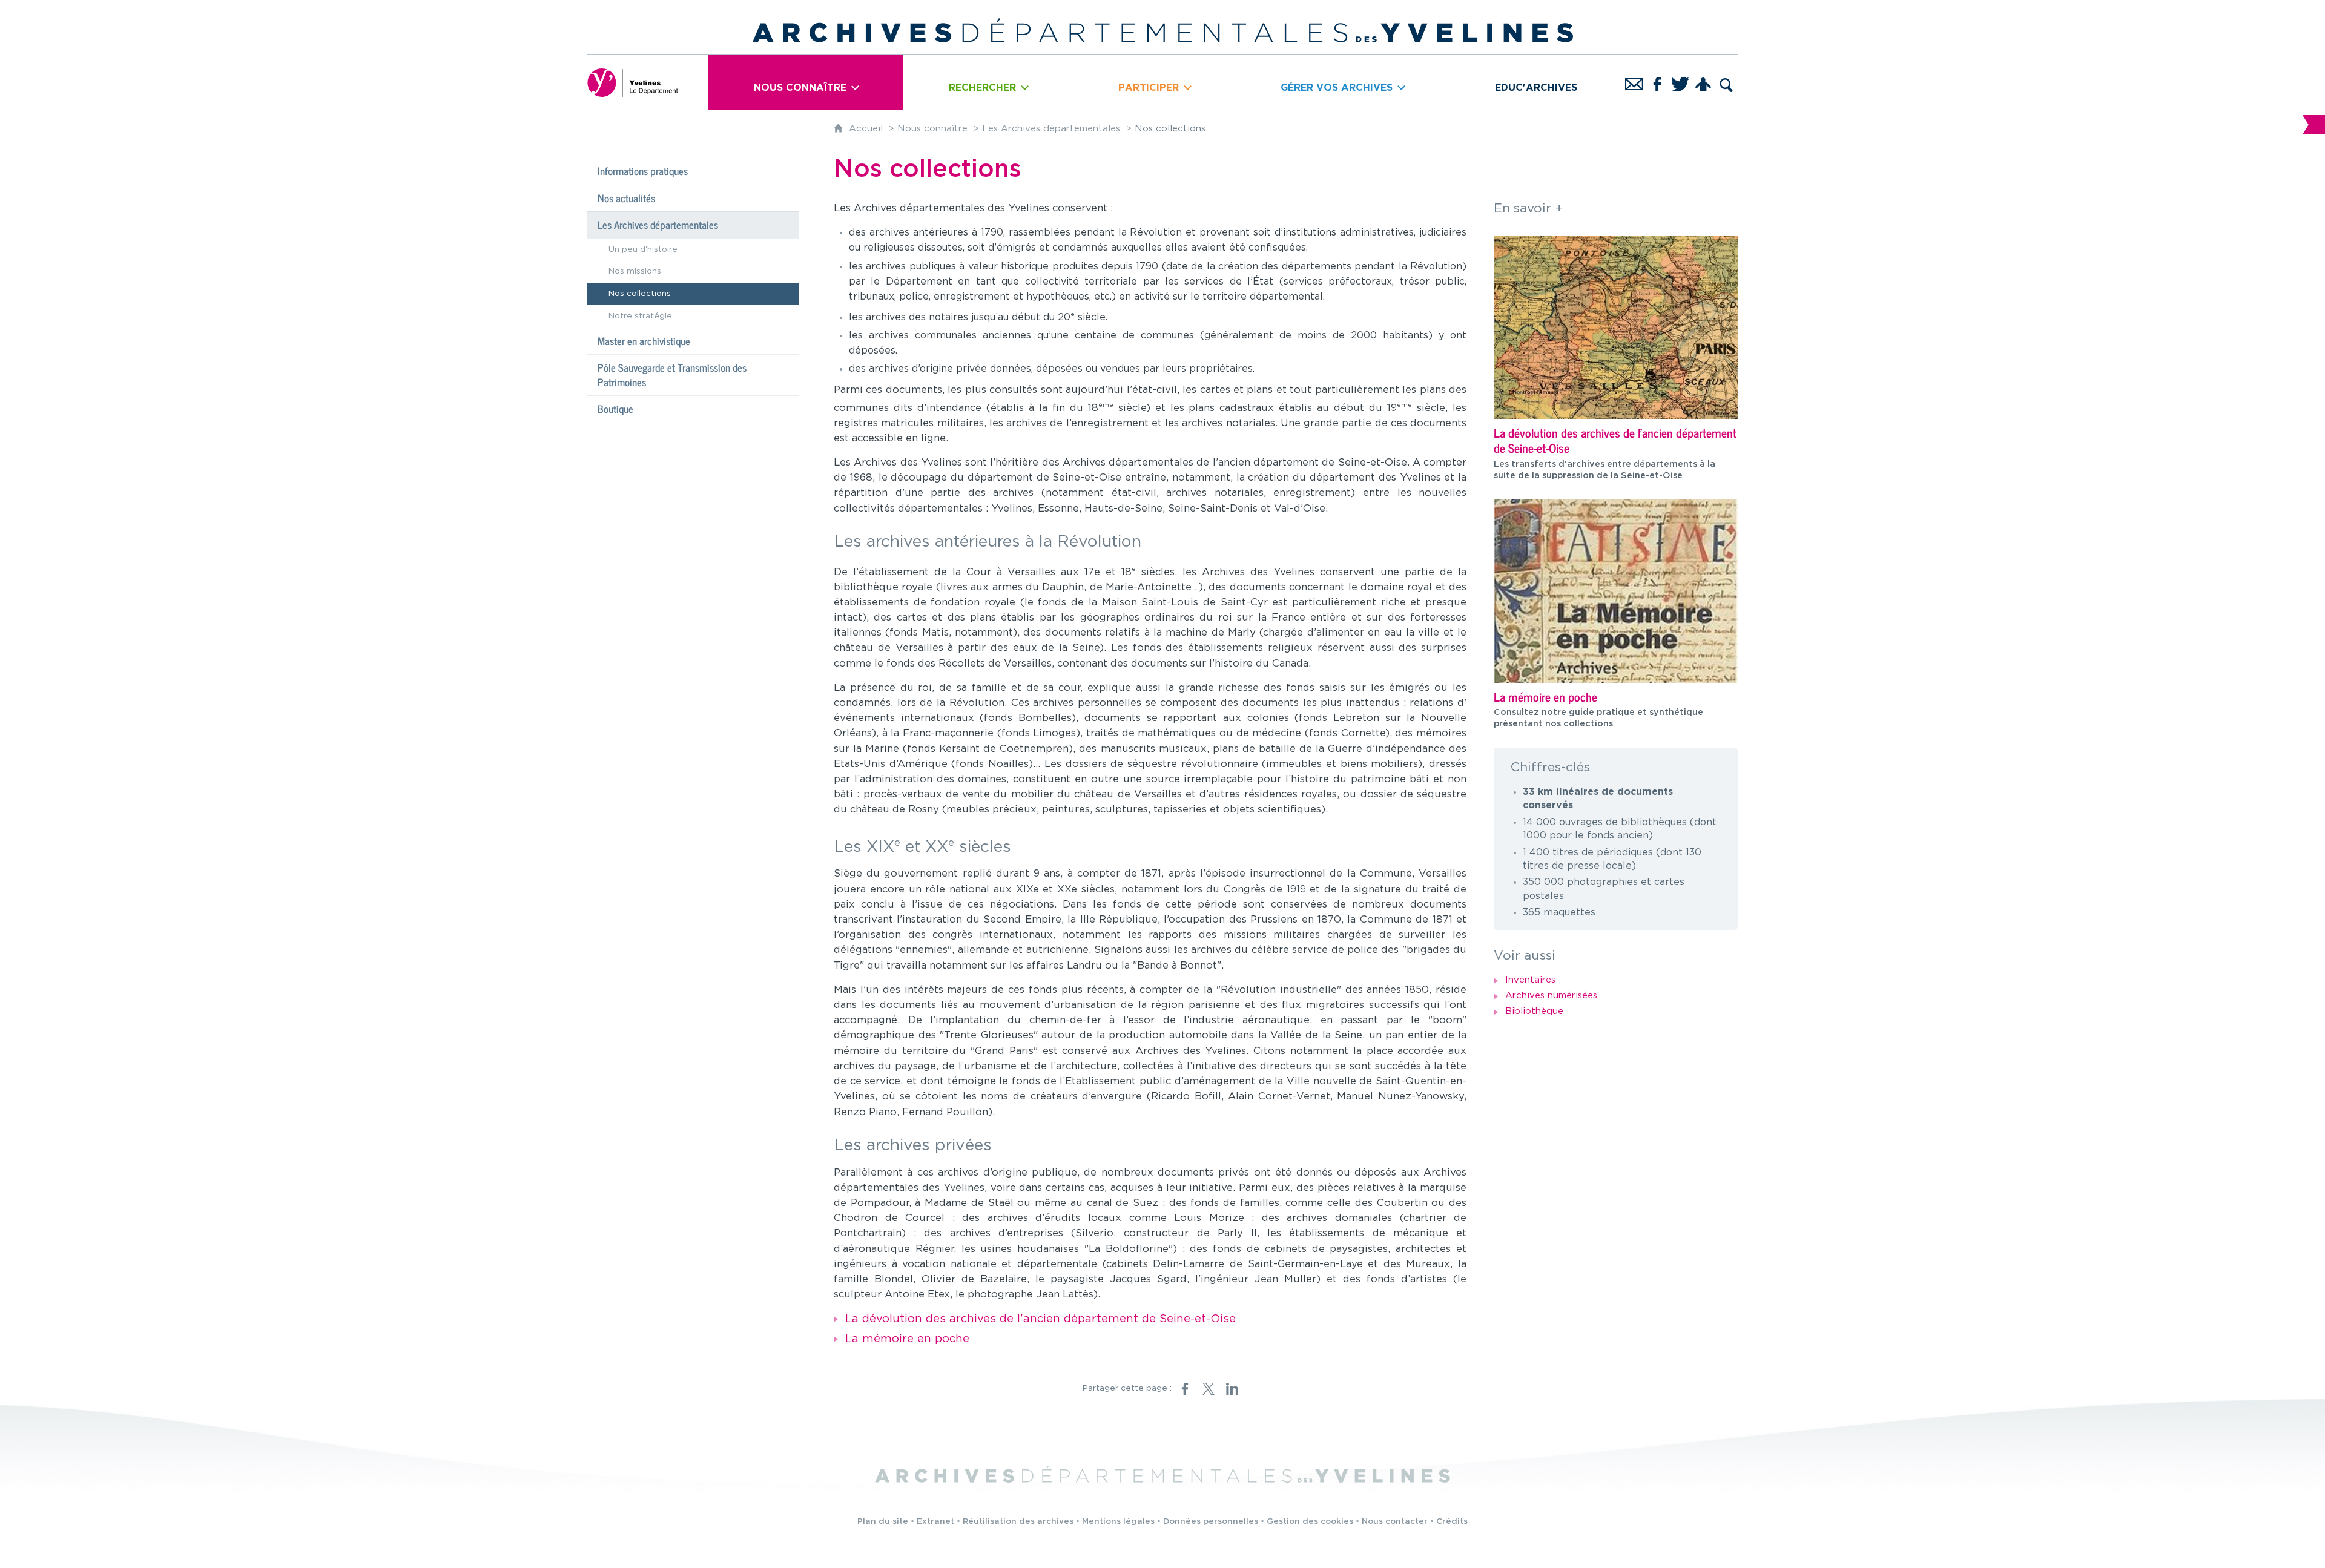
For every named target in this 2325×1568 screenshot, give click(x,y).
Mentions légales (1118, 1521)
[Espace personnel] (1703, 82)
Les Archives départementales (1051, 129)
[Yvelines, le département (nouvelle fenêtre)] (633, 82)
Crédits (1452, 1521)
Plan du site (883, 1521)
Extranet (935, 1521)
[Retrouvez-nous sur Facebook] (1657, 82)
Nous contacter (1395, 1521)
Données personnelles (1211, 1521)
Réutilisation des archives (1018, 1521)
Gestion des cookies (1310, 1521)
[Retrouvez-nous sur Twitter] (1680, 82)
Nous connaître (932, 129)
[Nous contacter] (1634, 82)
